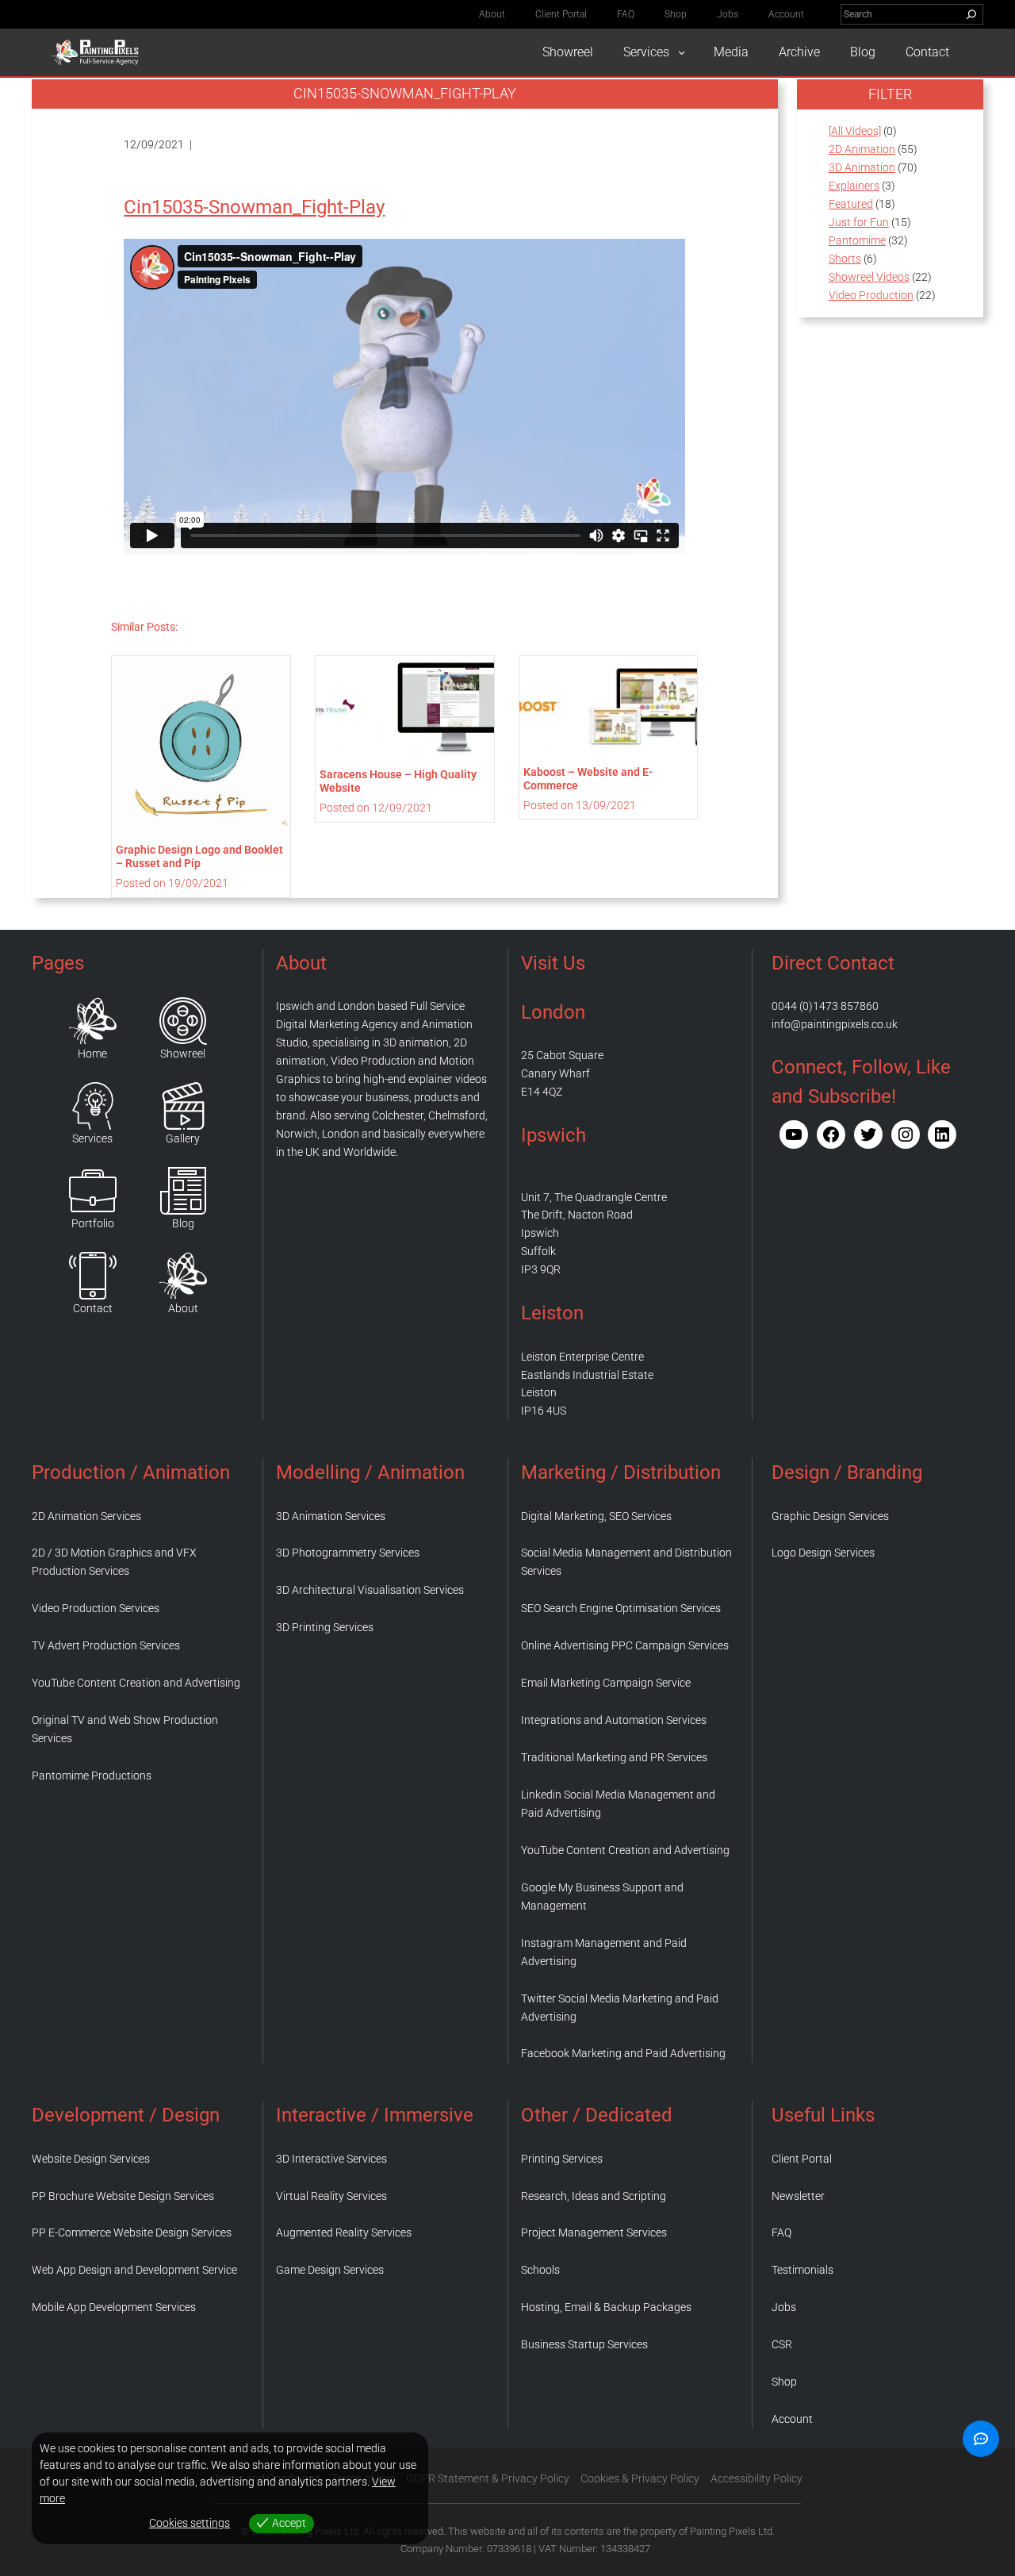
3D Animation (862, 167)
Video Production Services (96, 1608)
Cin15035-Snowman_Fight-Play (254, 207)
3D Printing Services (325, 1627)
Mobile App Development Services (114, 2307)
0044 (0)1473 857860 (825, 1006)
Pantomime (857, 240)
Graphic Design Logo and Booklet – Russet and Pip (199, 856)
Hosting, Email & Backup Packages (606, 2307)
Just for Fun (859, 222)
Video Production (871, 295)
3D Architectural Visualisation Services (370, 1590)
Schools (540, 2270)
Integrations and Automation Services (614, 1720)
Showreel (183, 1054)
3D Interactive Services (331, 2159)
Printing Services (562, 2159)
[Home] (93, 1021)
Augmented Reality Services (344, 2232)
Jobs (784, 2307)
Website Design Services (91, 2159)
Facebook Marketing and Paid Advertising (623, 2053)
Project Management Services (594, 2232)
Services (92, 1138)
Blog (183, 1223)
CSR (782, 2344)
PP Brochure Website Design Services (123, 2196)
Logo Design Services (823, 1553)
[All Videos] (855, 131)
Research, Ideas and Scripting (594, 2196)
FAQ (781, 2232)
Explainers (854, 186)
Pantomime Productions (92, 1776)
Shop (784, 2382)
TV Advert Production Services (106, 1645)
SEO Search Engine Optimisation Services (621, 1608)
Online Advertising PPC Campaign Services (625, 1645)
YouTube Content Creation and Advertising (136, 1683)
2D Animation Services (86, 1516)
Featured (851, 204)
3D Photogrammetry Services (348, 1553)
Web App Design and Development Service (134, 2270)
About (183, 1308)
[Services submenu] (682, 52)
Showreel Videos (869, 277)
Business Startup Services (584, 2344)
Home (92, 1054)
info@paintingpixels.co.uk (835, 1024)
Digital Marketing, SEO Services (596, 1516)
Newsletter (798, 2196)
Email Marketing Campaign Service (606, 1683)
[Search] (971, 14)
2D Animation (862, 149)
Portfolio (93, 1223)
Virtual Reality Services (331, 2196)
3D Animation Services (331, 1516)
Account (792, 2419)
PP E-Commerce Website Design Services (132, 2232)
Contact (93, 1308)
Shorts (845, 259)
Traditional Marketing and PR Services (614, 1757)
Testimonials (802, 2270)
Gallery (183, 1138)
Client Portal (802, 2159)
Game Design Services (330, 2270)
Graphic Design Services (830, 1516)
